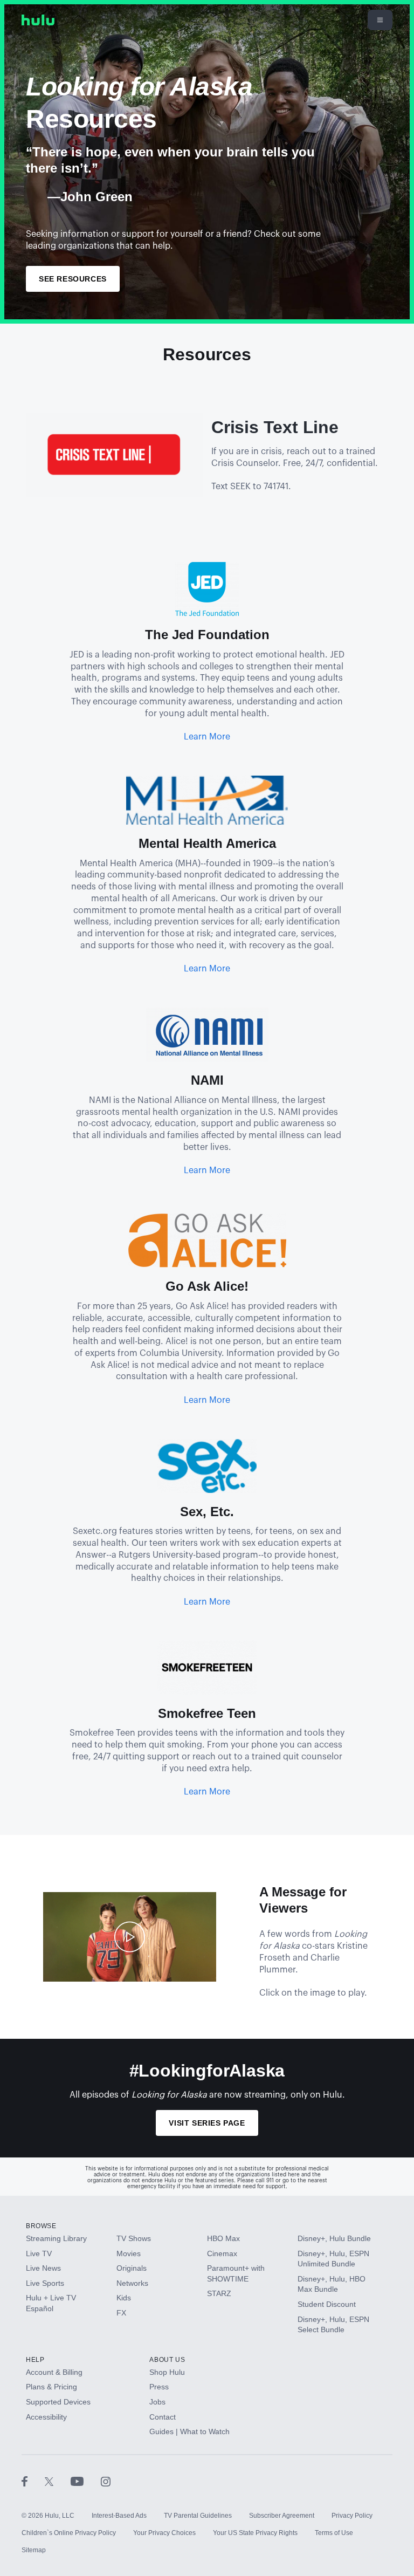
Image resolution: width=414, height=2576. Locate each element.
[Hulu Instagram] (106, 2481)
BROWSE (41, 2226)
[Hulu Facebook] (33, 2481)
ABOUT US (167, 2360)
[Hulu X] (58, 2481)
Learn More (207, 737)
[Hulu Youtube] (86, 2481)
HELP (35, 2360)
